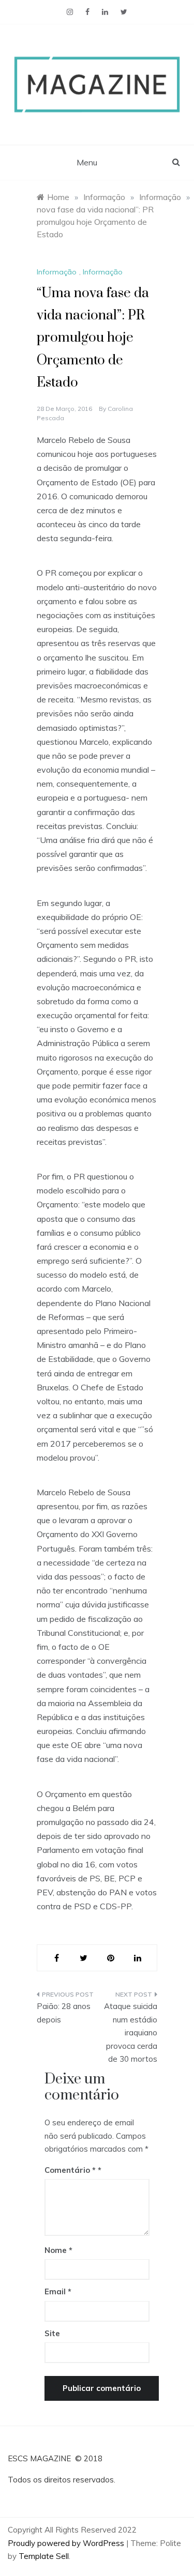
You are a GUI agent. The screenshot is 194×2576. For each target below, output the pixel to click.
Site (52, 2333)
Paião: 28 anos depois (64, 2013)
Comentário (70, 2170)
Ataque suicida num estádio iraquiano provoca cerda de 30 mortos (131, 2033)
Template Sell (44, 2556)
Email (58, 2291)
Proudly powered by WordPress (67, 2543)
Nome (58, 2250)
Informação (57, 272)
